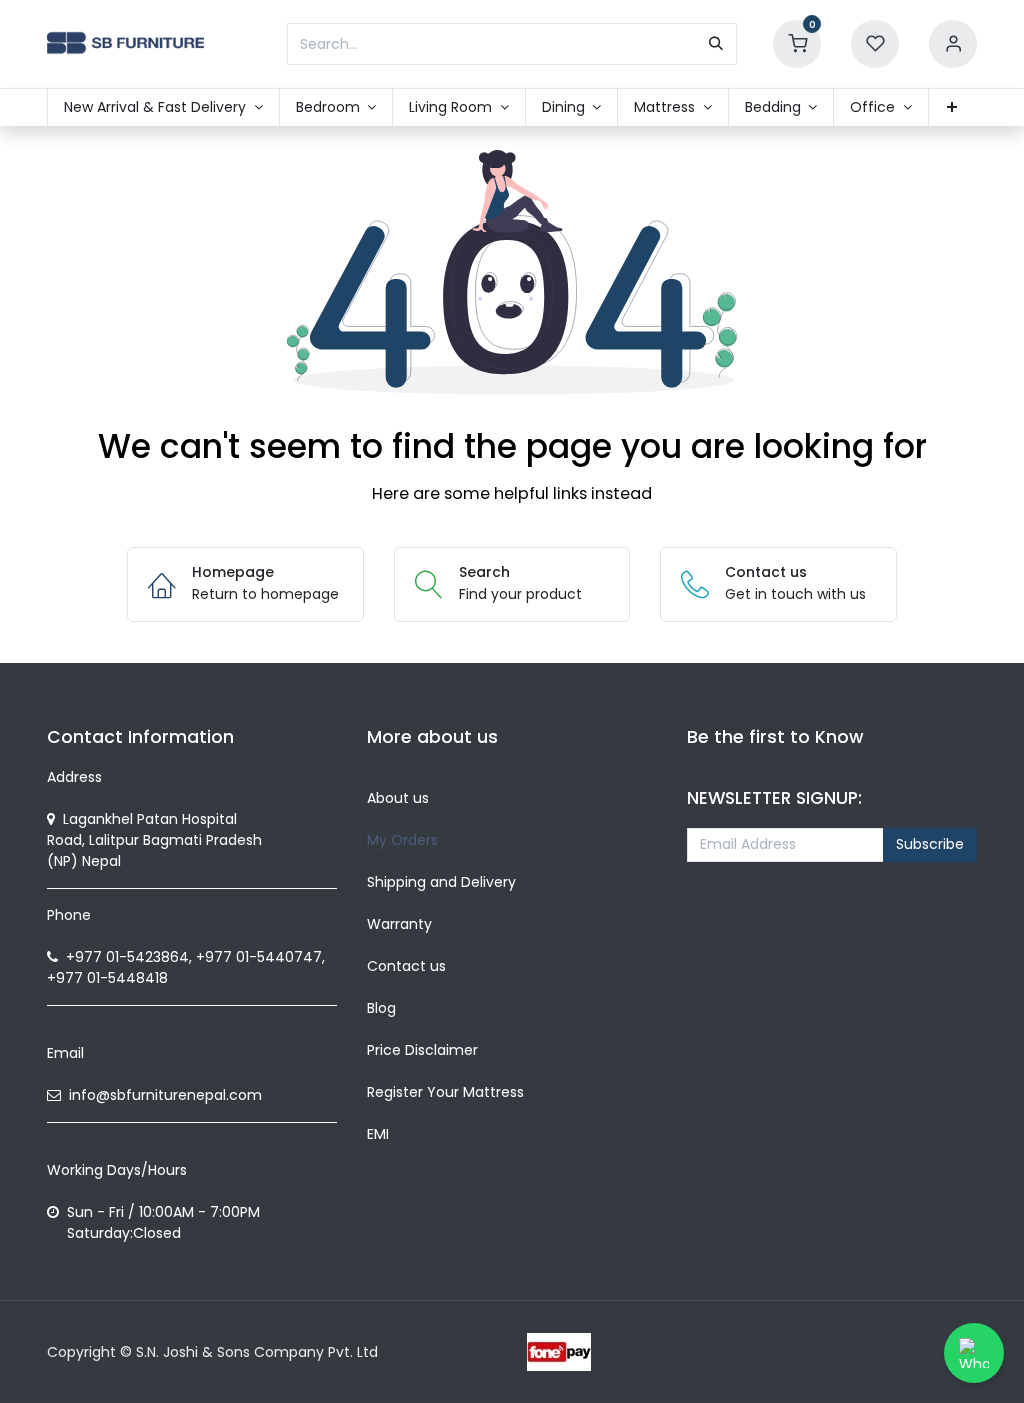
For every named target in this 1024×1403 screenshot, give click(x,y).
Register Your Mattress (445, 1092)
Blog (381, 1008)
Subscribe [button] (930, 844)
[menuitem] (163, 107)
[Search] (716, 44)
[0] (797, 43)
